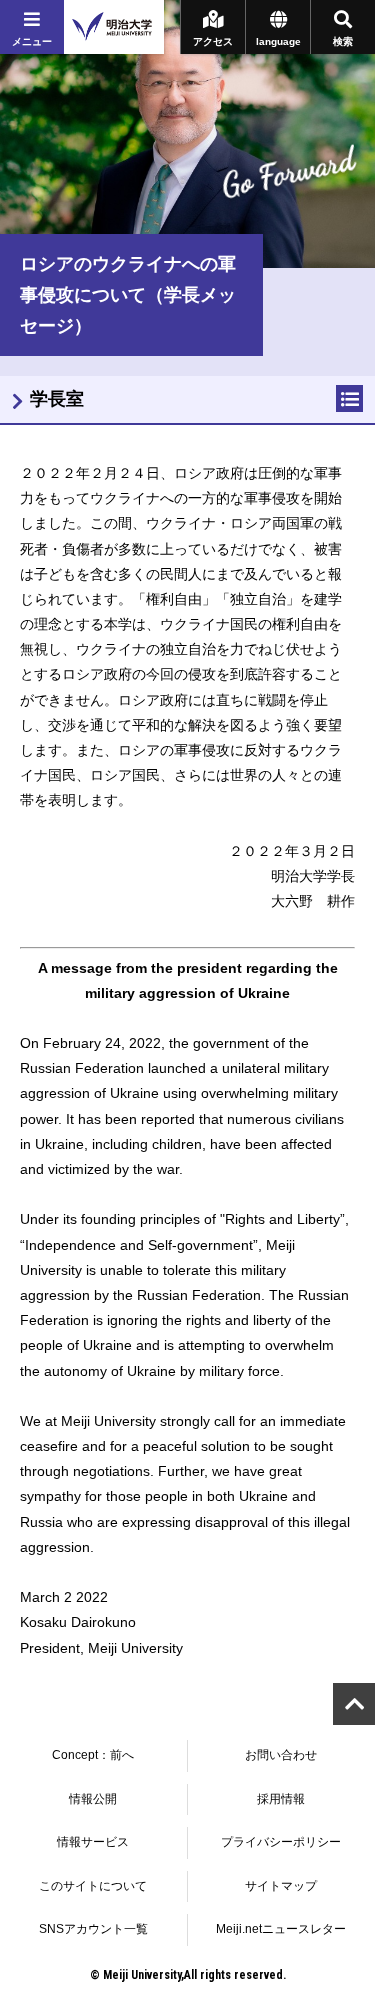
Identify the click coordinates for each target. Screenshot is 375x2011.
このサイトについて (93, 1886)
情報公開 (93, 1799)
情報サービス (93, 1842)
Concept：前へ (93, 1755)
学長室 (57, 399)
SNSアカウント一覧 (93, 1929)
